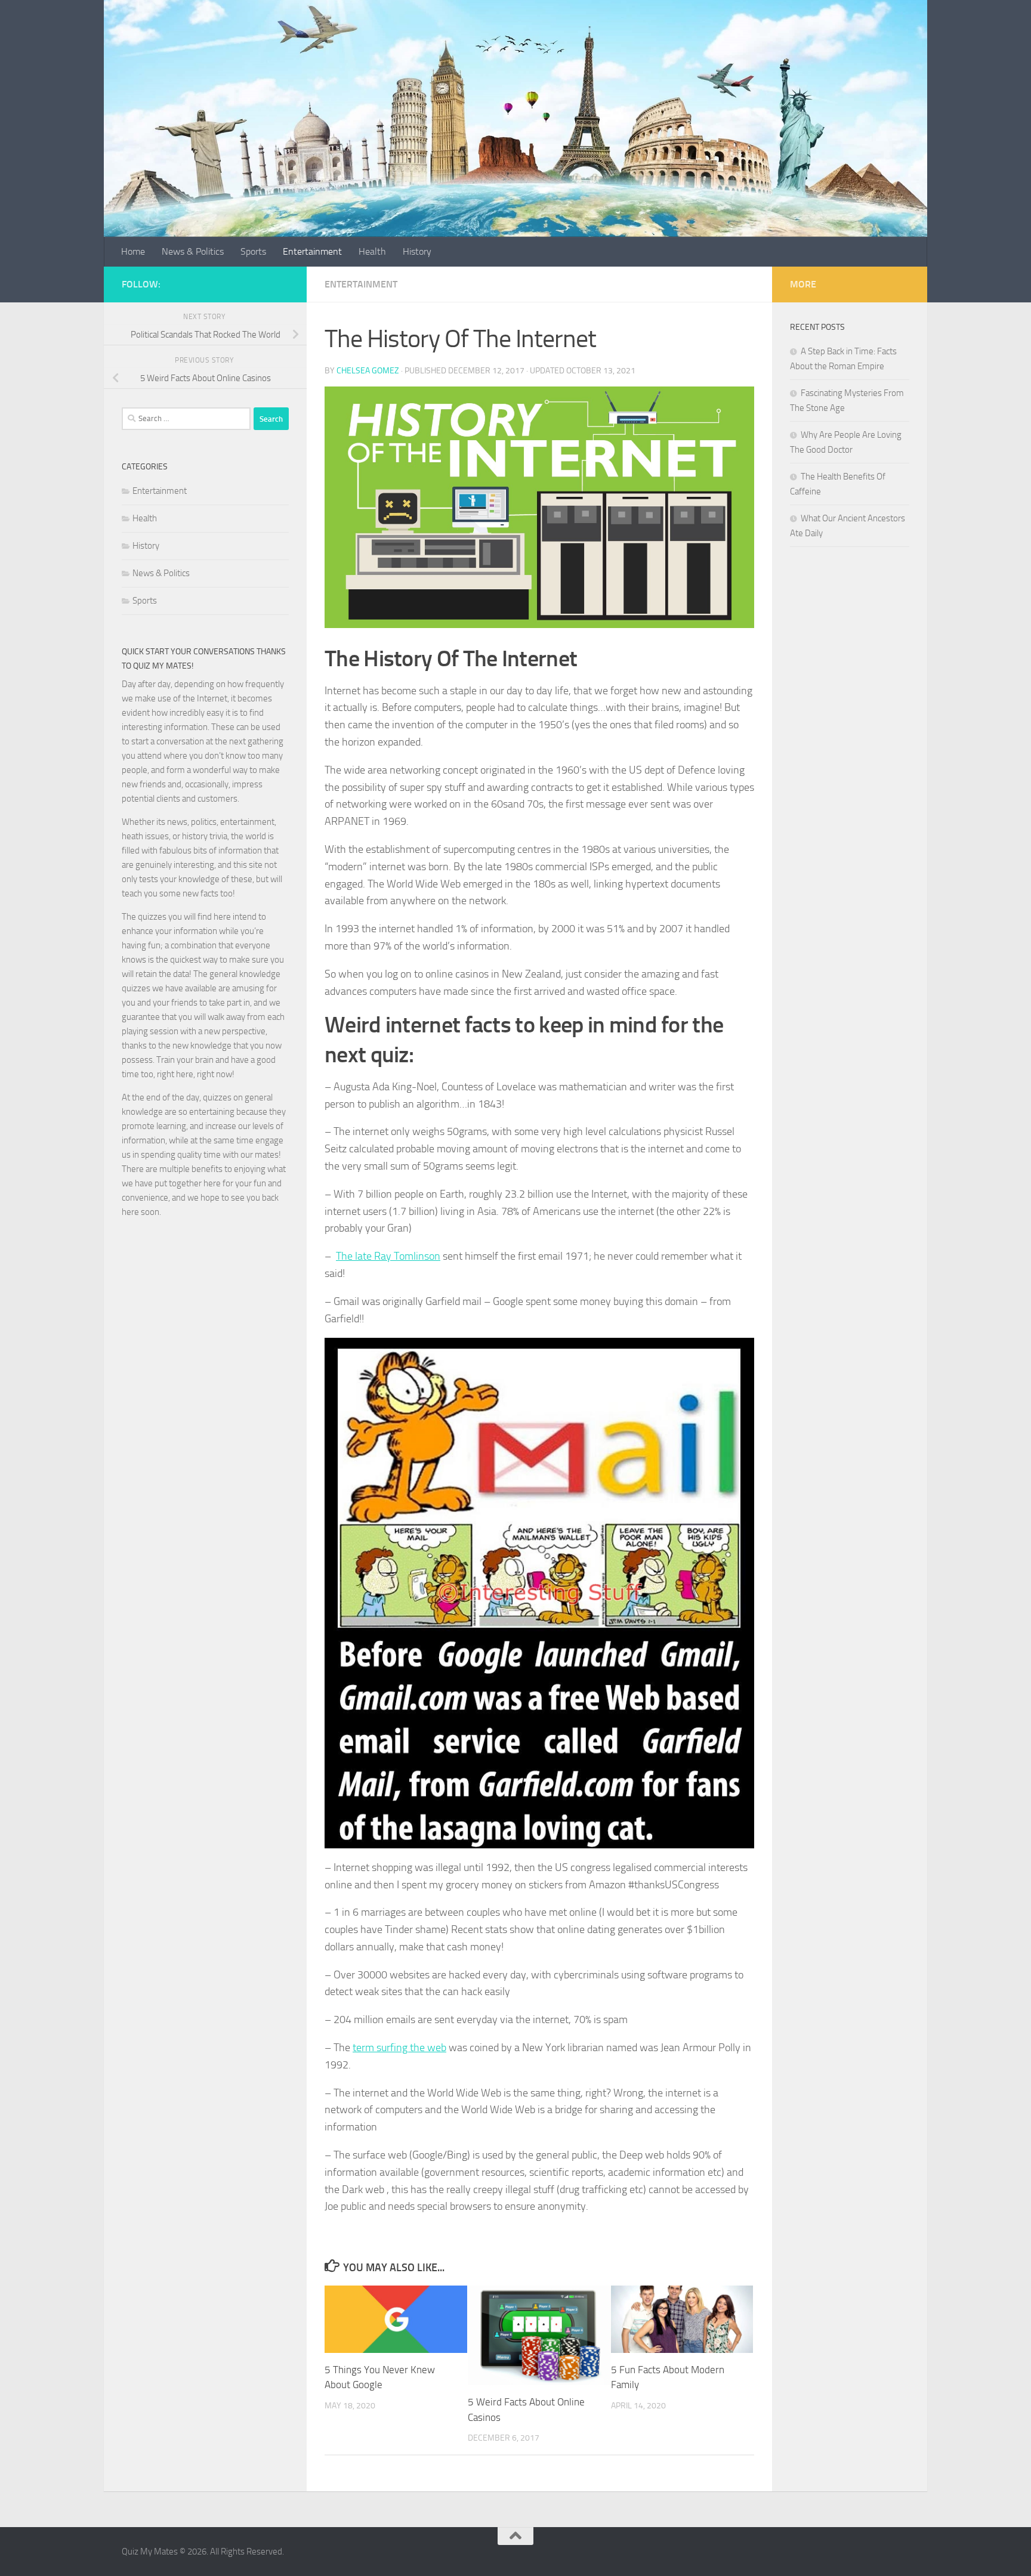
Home (133, 251)
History (417, 251)
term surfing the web (399, 2048)
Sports (253, 251)
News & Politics (193, 251)
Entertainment (312, 251)
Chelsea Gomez (368, 371)
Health (372, 251)
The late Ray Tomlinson (388, 1256)
